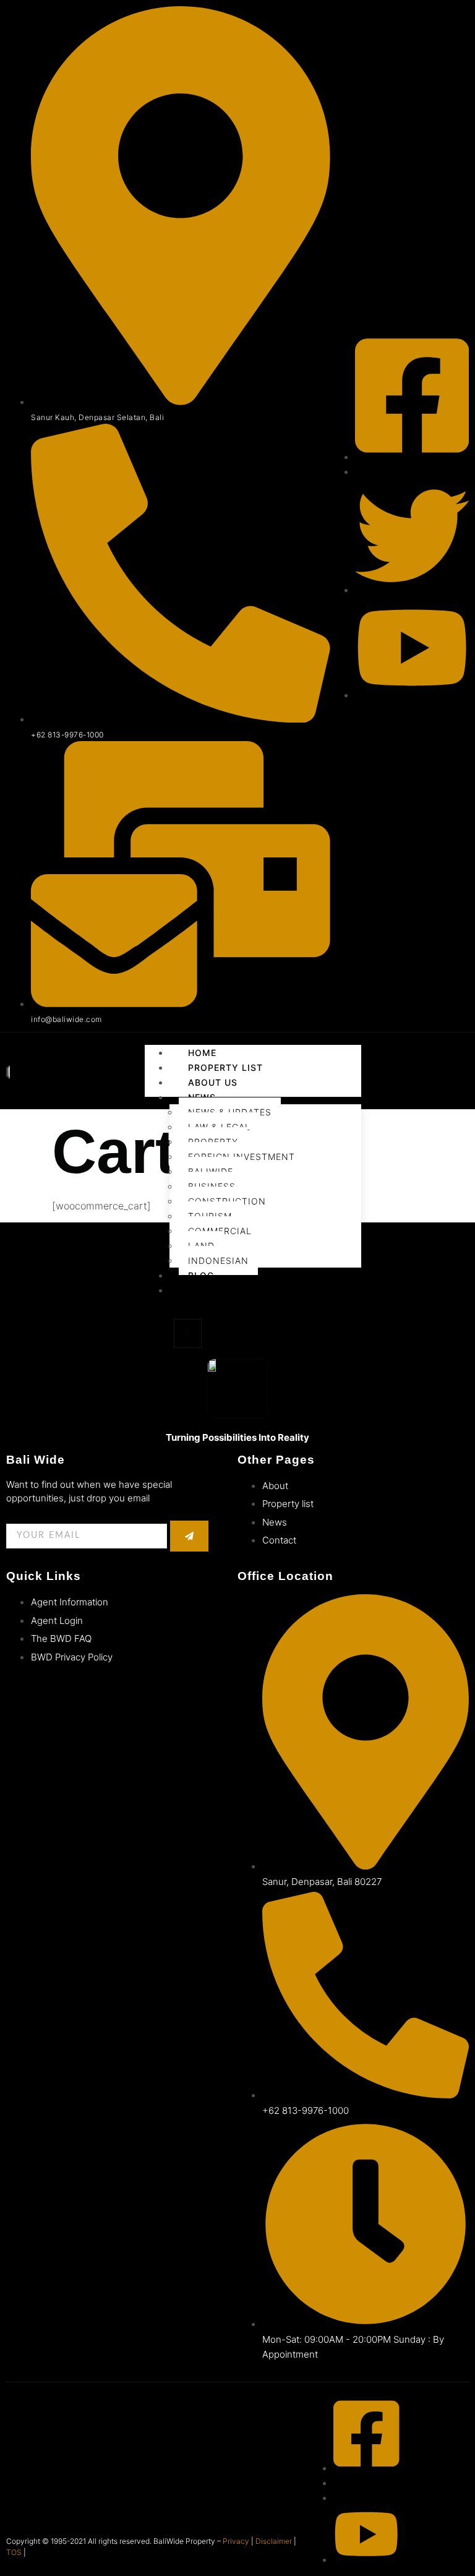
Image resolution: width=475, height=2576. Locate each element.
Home (202, 1053)
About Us (213, 1082)
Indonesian (218, 1260)
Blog (201, 1275)
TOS (14, 2552)
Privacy (236, 2541)
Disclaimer (274, 2541)
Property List (225, 1067)
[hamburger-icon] (453, 1050)
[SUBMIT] (189, 1536)
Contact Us (219, 1290)
